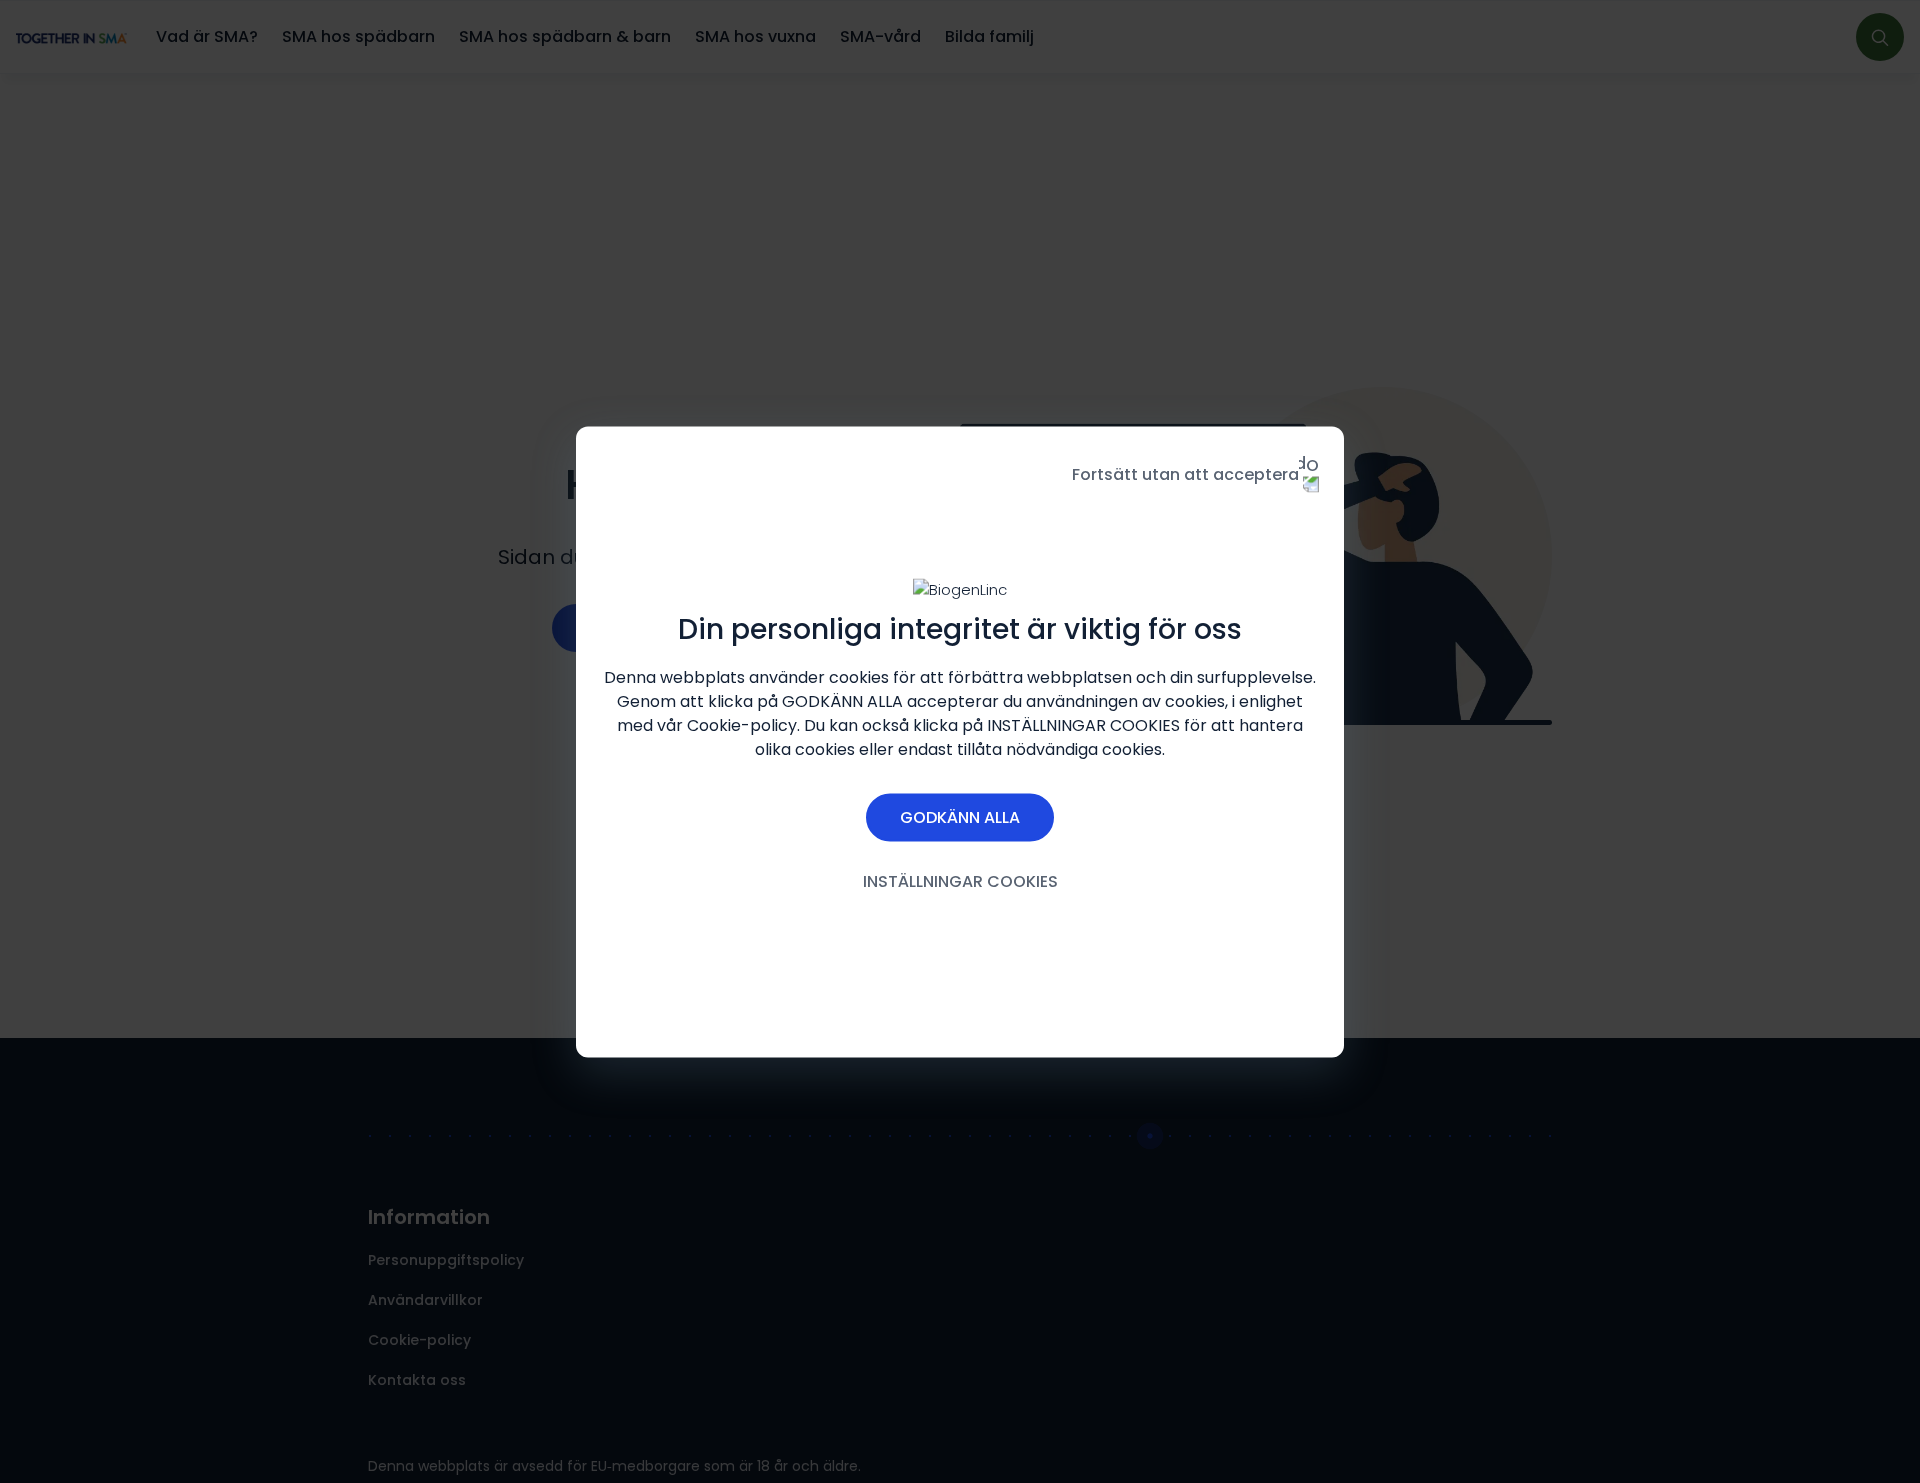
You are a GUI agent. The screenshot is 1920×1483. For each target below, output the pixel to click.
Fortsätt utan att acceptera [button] (1185, 473)
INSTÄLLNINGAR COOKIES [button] (960, 880)
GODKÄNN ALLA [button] (960, 816)
